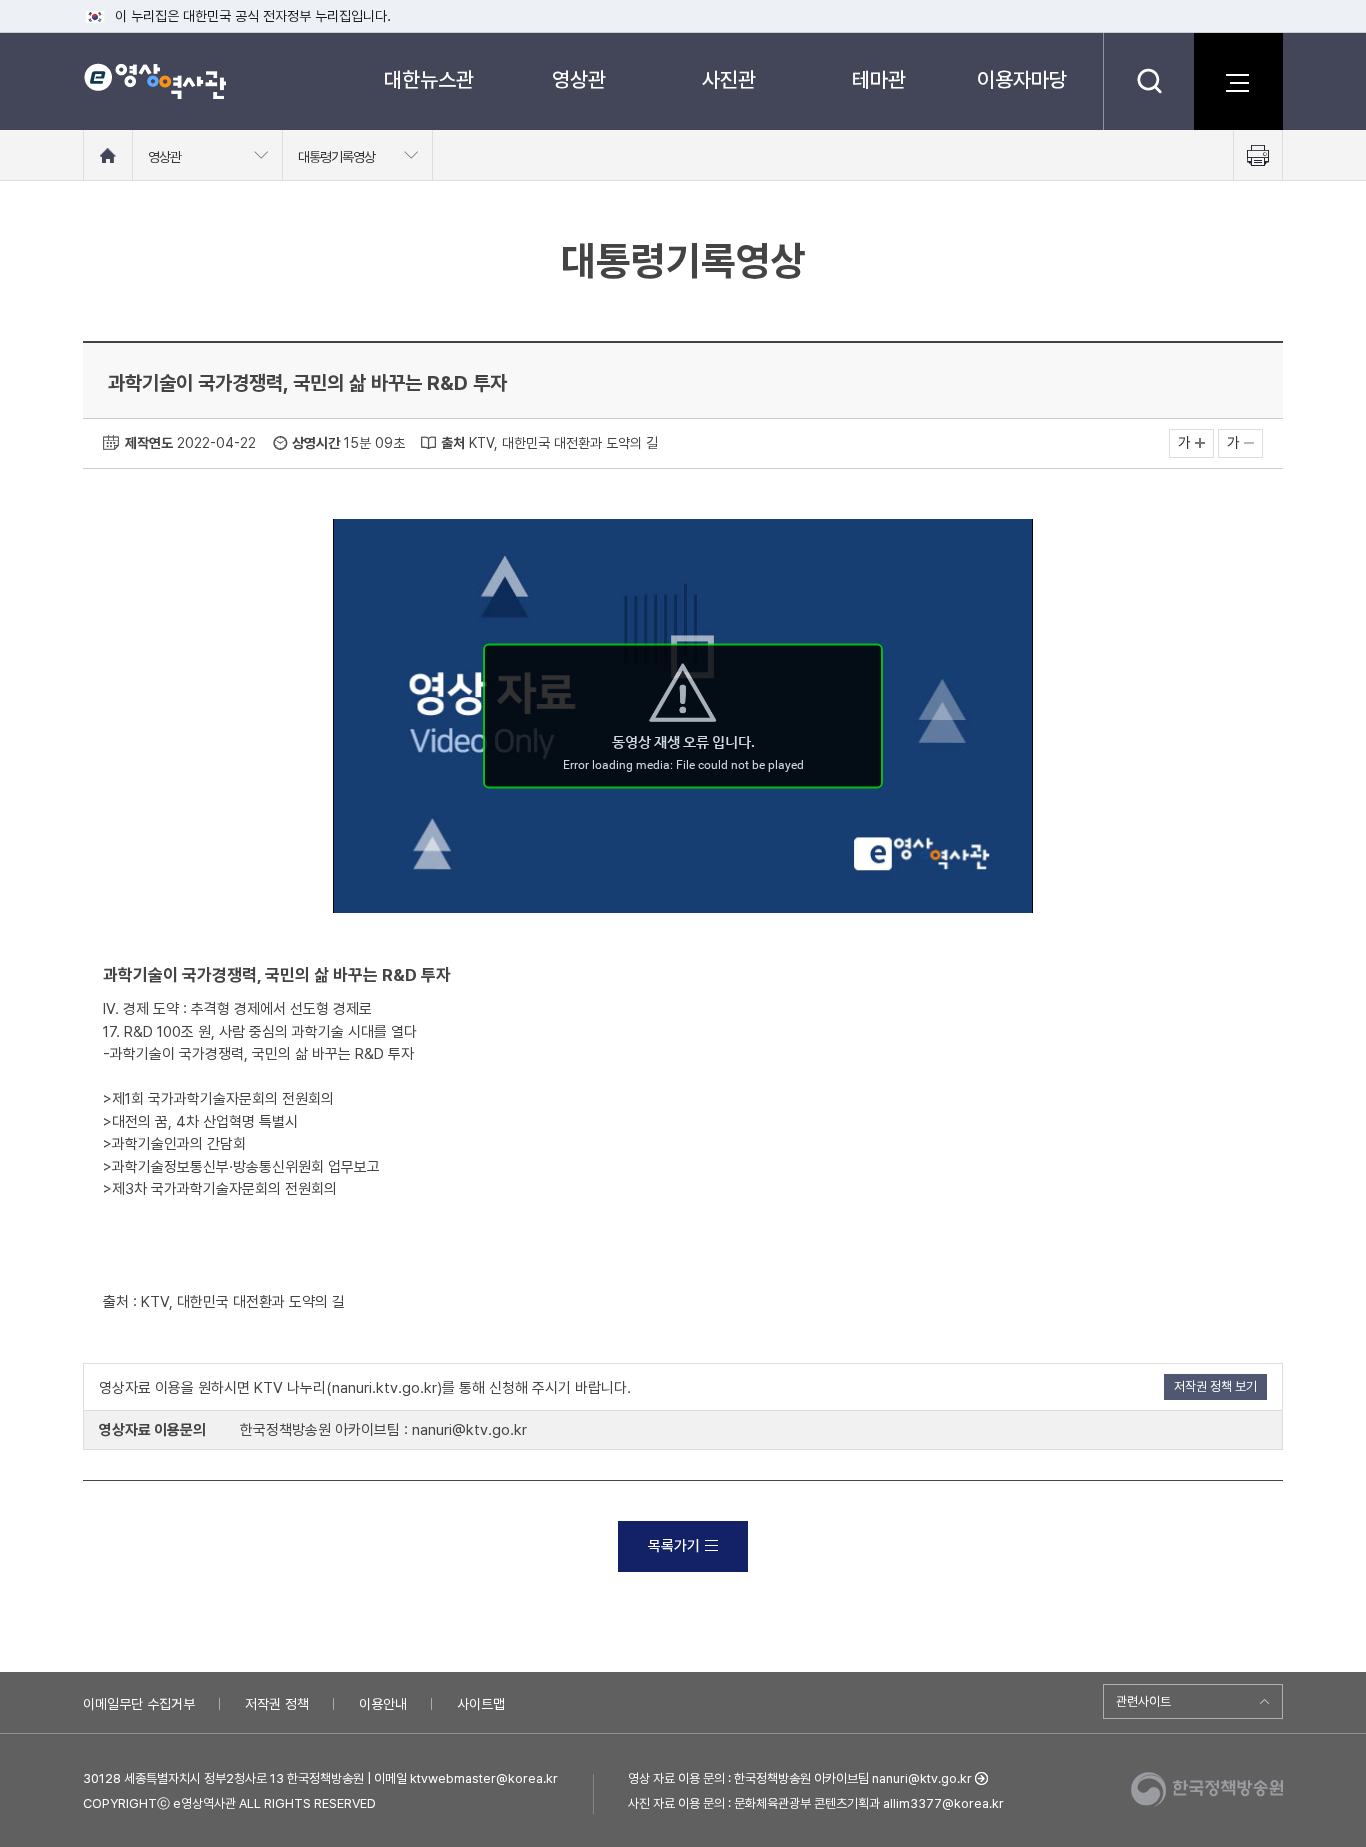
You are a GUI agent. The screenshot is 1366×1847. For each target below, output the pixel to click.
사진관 (729, 79)
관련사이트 (1143, 1701)
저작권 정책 (277, 1704)
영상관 (579, 79)
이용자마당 (1022, 79)
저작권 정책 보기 (1215, 1386)
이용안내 (383, 1704)
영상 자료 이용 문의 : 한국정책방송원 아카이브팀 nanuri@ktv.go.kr (800, 1778)
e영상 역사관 (154, 81)
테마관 (879, 79)
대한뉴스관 (429, 79)
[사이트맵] (1238, 81)
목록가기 (674, 1546)
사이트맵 (481, 1704)
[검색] (1148, 81)
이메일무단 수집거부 (139, 1704)
